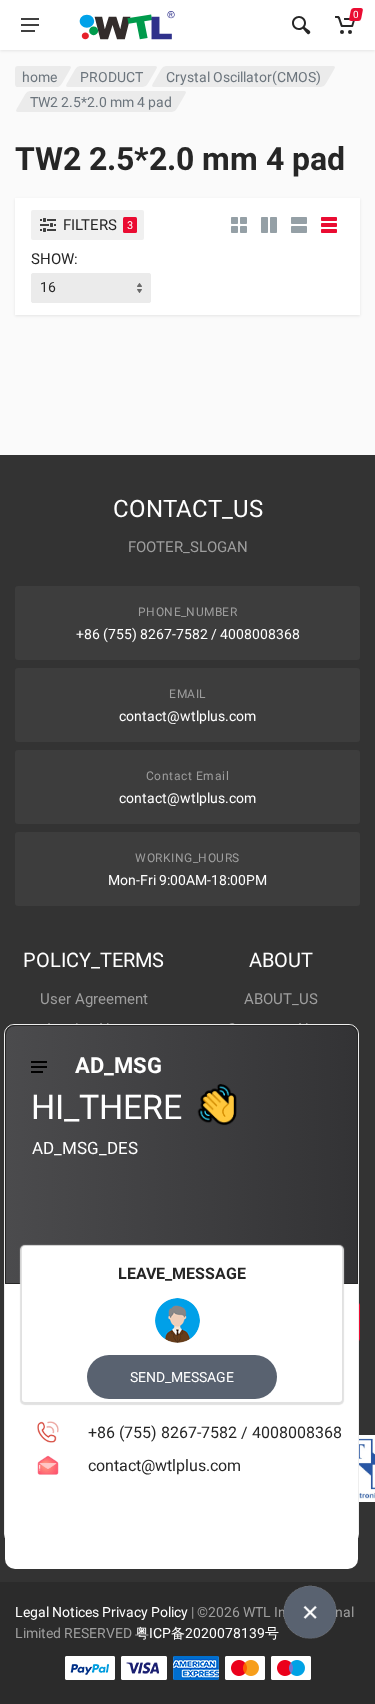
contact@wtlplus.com (187, 716)
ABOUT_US (281, 999)
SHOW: (54, 259)
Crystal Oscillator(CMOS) (243, 77)
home (39, 77)
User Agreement (94, 999)
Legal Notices (57, 1612)
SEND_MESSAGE (182, 1377)
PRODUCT (111, 77)
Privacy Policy (145, 1612)
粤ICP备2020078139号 (207, 1633)
